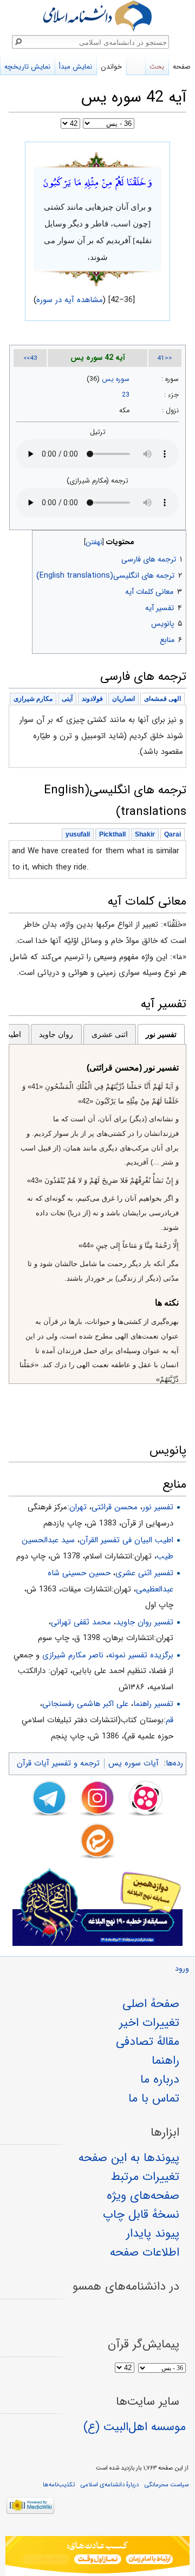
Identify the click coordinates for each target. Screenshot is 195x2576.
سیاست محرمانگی (167, 2485)
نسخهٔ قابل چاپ (141, 2214)
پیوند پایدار (153, 2233)
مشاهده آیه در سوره (70, 300)
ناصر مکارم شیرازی (73, 1655)
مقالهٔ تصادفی (148, 2042)
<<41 (165, 358)
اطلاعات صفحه (145, 2252)
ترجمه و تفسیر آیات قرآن (58, 1763)
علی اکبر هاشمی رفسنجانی (85, 1704)
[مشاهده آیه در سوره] (97, 159)
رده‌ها (174, 1763)
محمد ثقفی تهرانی (81, 1622)
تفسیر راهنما (153, 1704)
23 (126, 395)
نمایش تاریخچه (27, 67)
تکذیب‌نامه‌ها (59, 2485)
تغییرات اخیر (149, 2023)
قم (170, 1720)
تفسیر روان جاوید (145, 1622)
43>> (30, 358)
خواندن (111, 67)
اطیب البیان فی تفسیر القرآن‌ (126, 1540)
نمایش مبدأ (76, 67)
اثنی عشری (110, 1034)
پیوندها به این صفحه (129, 2158)
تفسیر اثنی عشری (144, 1573)
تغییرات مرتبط (145, 2177)
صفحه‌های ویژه (143, 2196)
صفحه (182, 67)
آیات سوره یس (134, 1763)
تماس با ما (154, 2098)
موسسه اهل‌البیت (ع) (135, 2427)
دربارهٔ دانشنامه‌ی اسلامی (110, 2485)
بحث (157, 67)
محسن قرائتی (115, 1507)
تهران (78, 1507)
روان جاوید (56, 1034)
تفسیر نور (161, 1034)
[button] (177, 540)
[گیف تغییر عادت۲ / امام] (97, 2556)
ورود (182, 1969)
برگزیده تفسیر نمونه (141, 1655)
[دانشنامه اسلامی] (97, 16)
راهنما (165, 2060)
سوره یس (116, 379)
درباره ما (160, 2079)
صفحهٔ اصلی (151, 2004)
